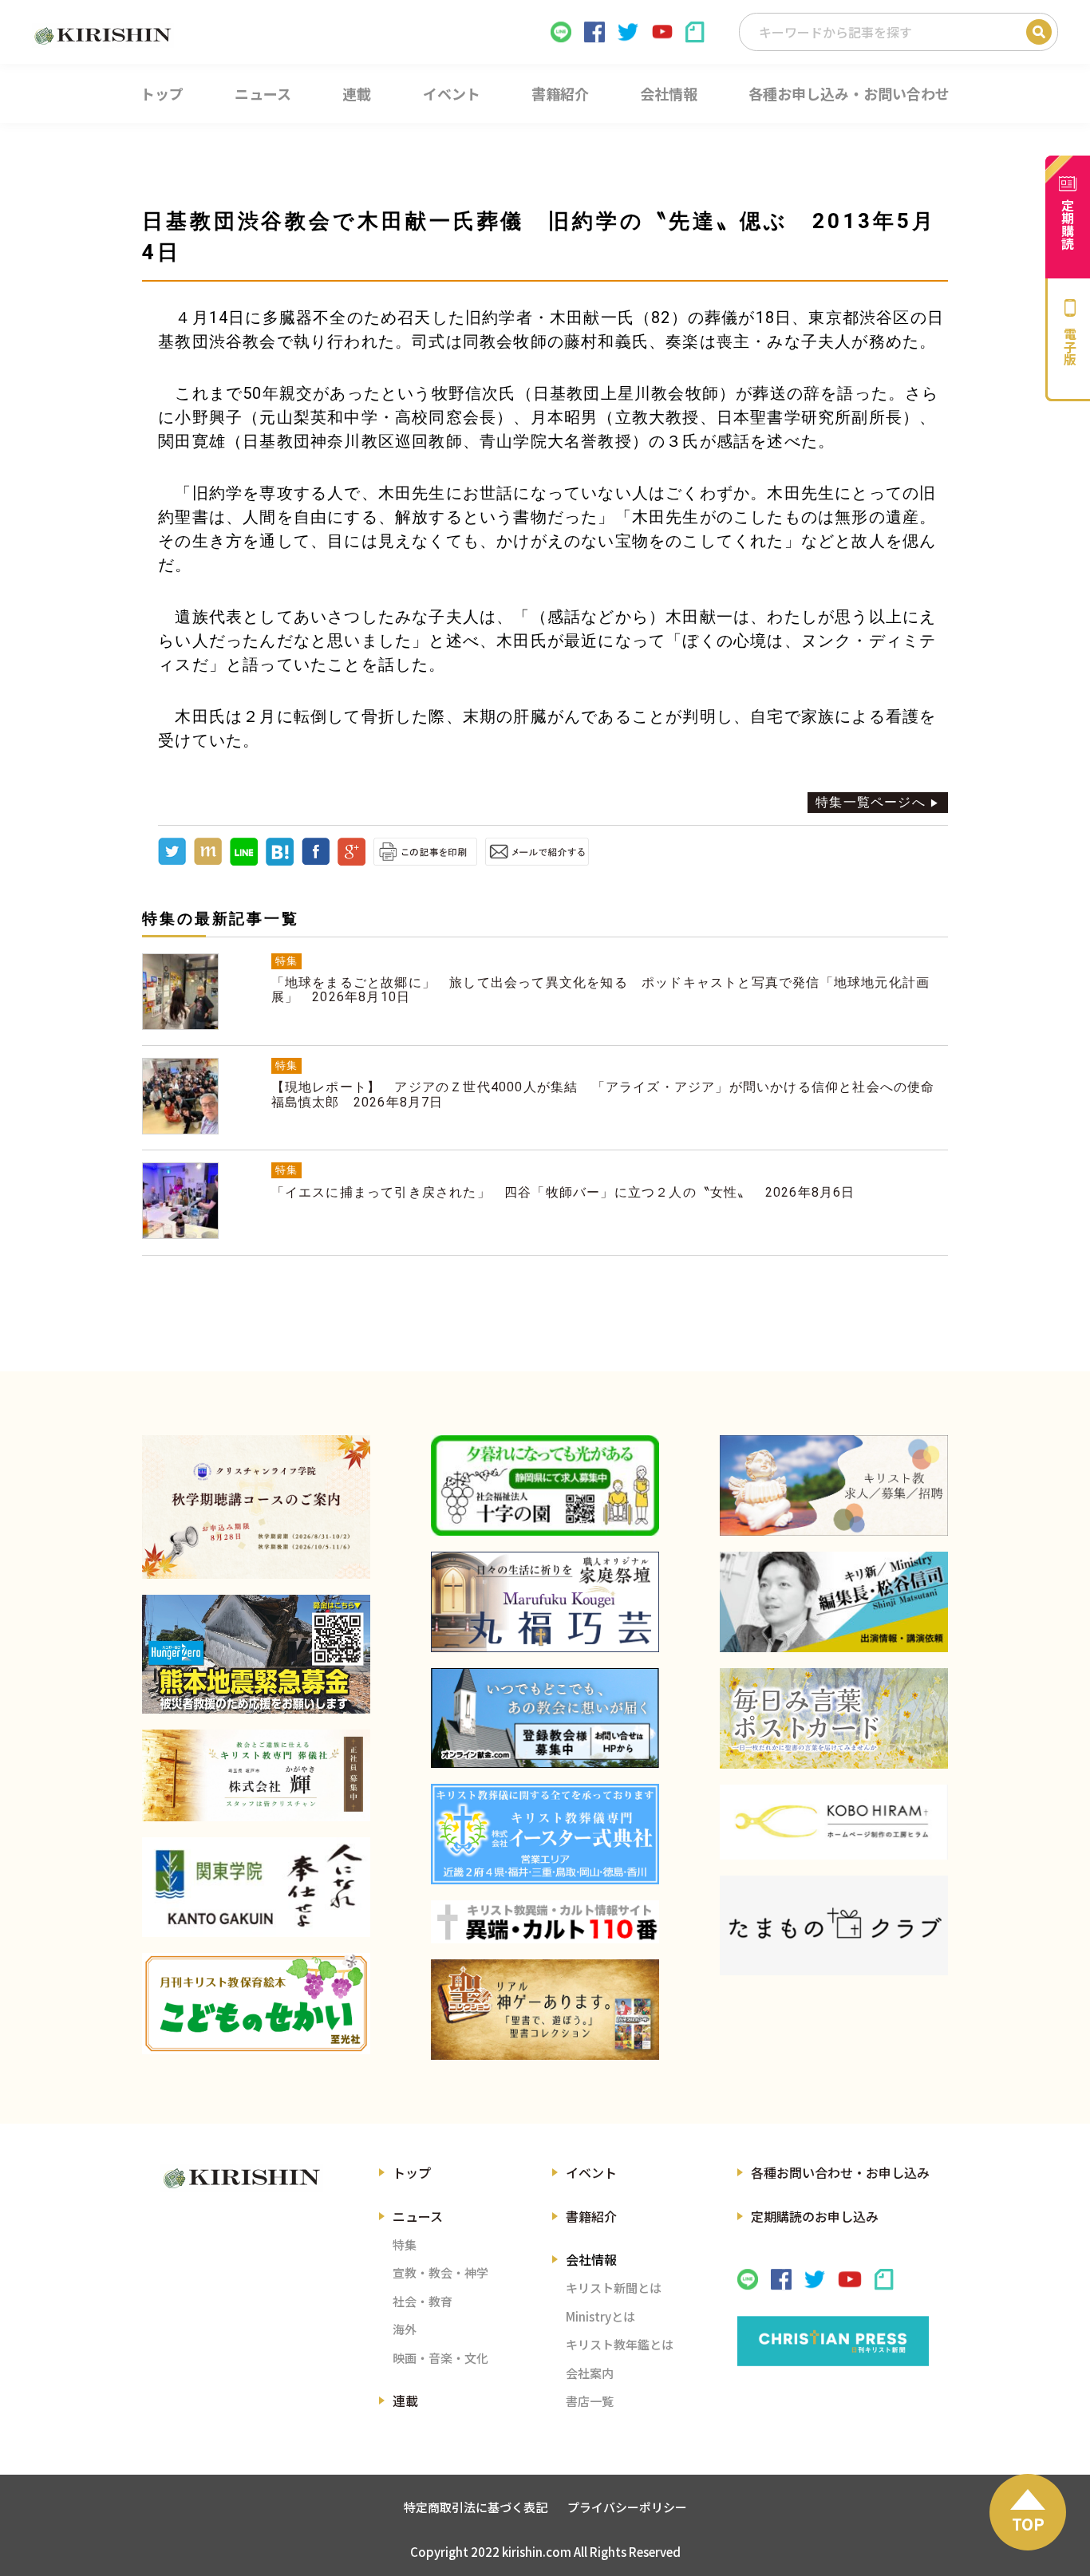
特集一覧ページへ (871, 802)
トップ (412, 2172)
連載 (405, 2400)
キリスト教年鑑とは (620, 2344)
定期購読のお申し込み (815, 2216)
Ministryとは (600, 2316)
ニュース (418, 2216)
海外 (405, 2329)
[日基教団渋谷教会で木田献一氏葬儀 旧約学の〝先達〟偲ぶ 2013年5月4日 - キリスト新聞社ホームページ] (280, 861)
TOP (1028, 2524)
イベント (591, 2172)
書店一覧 (590, 2401)
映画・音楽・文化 (440, 2358)
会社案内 (590, 2373)
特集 (405, 2245)
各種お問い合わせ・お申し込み (840, 2172)
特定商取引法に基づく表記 (476, 2507)
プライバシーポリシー (627, 2507)
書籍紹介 (591, 2216)
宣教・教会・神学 (440, 2272)
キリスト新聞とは (614, 2288)
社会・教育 (423, 2301)
